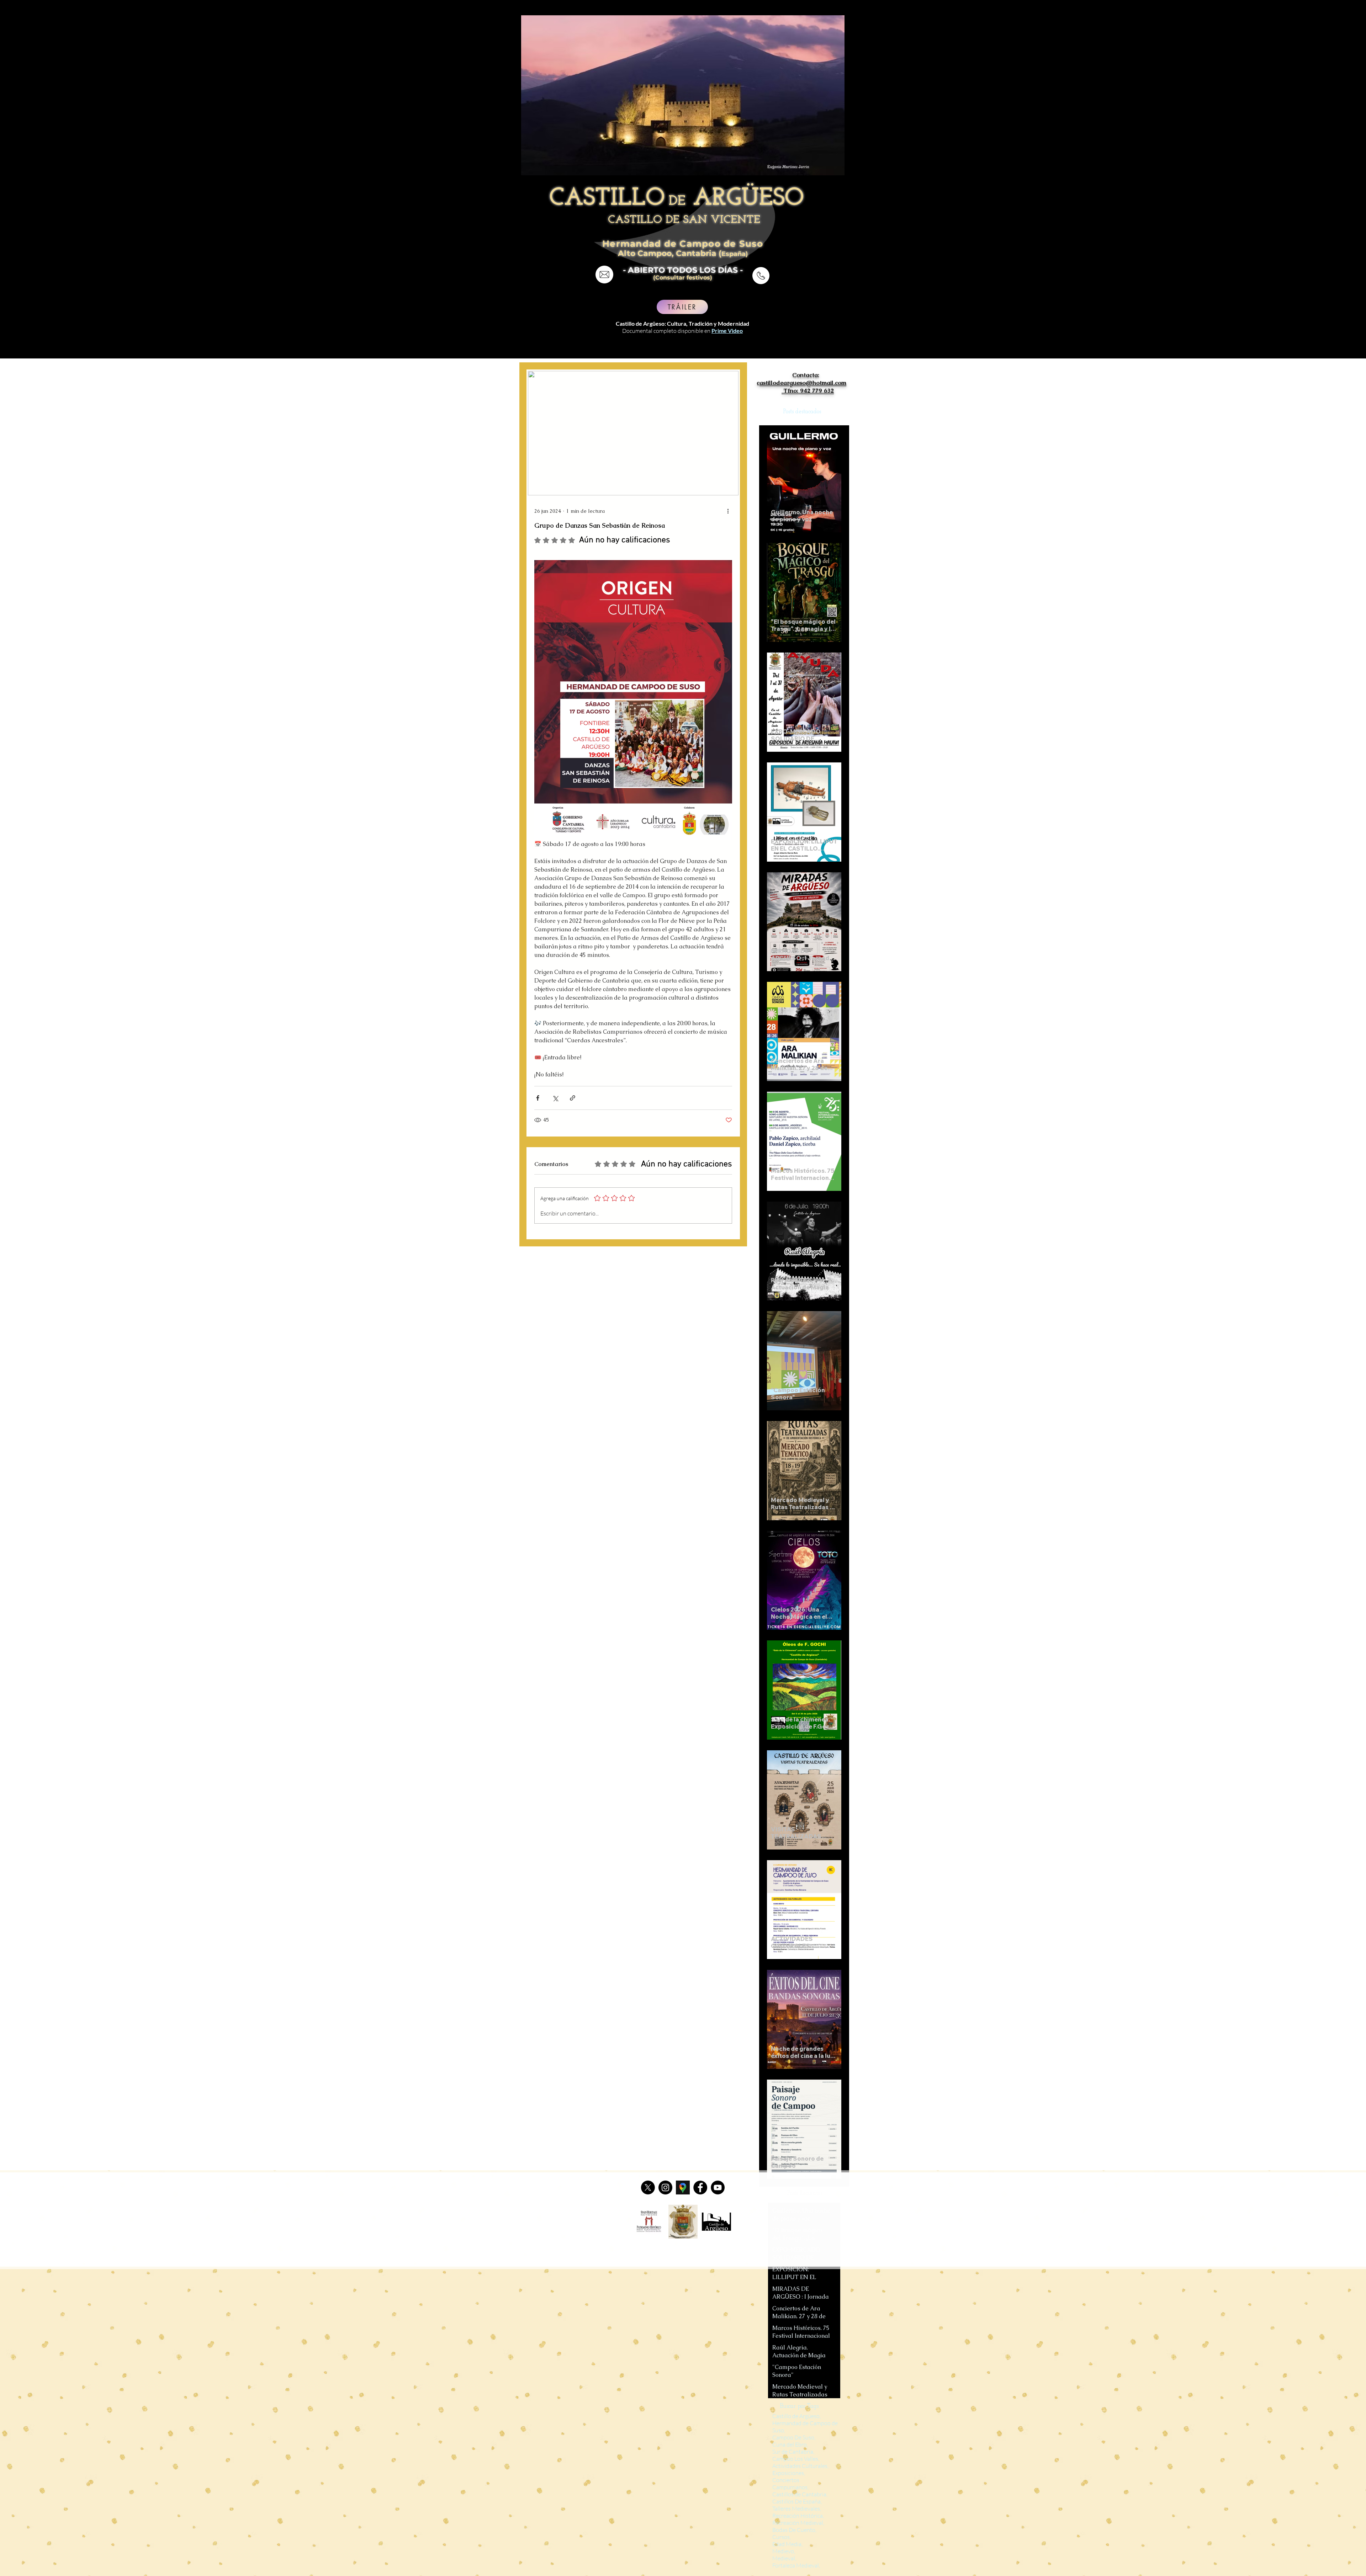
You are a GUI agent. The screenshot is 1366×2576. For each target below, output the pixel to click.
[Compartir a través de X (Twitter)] (555, 1098)
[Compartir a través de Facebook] (538, 1098)
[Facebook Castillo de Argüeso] (700, 2188)
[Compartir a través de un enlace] (573, 1098)
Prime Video (727, 331)
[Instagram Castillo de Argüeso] (665, 2188)
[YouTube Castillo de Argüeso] (718, 2188)
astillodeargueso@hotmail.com (803, 383)
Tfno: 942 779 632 (808, 390)
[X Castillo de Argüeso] (648, 2188)
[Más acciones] (728, 511)
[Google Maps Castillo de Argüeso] (683, 2188)
